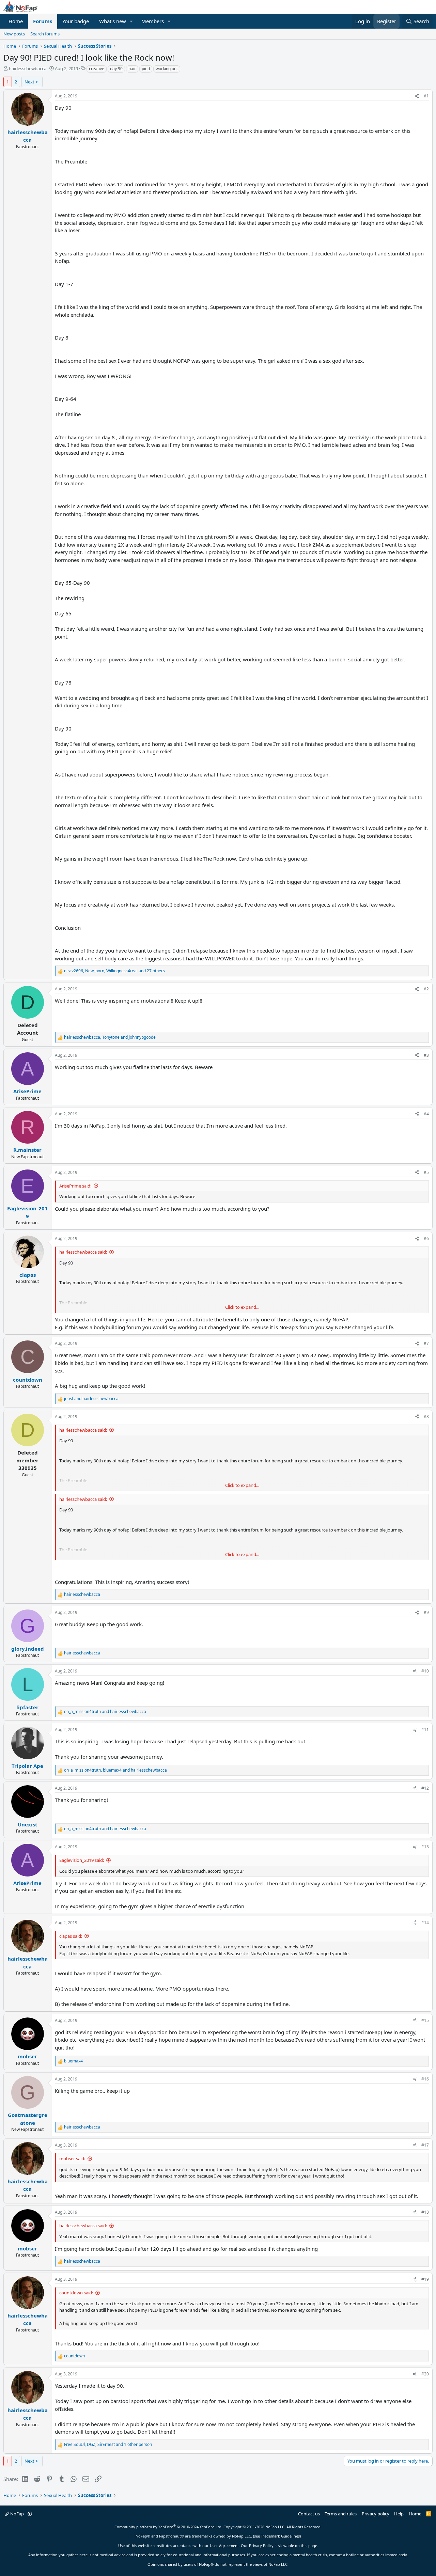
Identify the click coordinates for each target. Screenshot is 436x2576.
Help (399, 2514)
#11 (425, 1730)
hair (132, 69)
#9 (426, 1612)
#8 (426, 1417)
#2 (426, 989)
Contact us (309, 2514)
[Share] (417, 96)
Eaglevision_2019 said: (82, 1860)
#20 (425, 2374)
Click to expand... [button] (242, 1307)
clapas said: (71, 1936)
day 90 (116, 69)
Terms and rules (341, 2514)
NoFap (17, 2514)
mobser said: (72, 2158)
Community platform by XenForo (168, 2527)
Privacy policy (376, 2514)
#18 (425, 2212)
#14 (425, 1923)
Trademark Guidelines (280, 2536)
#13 (425, 1847)
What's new (113, 21)
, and (110, 1037)
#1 (426, 96)
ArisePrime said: (75, 1186)
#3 (426, 1055)
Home (16, 21)
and (91, 1399)
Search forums (45, 34)
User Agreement (224, 2546)
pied (146, 69)
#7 (426, 1343)
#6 (426, 1238)
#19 (425, 2279)
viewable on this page (298, 2546)
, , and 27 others (114, 971)
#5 (426, 1172)
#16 (425, 2079)
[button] (131, 21)
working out (167, 69)
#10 (425, 1671)
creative (97, 69)
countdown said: (76, 2293)
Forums (43, 21)
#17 (425, 2145)
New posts (14, 34)
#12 (425, 1788)
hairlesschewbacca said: (83, 1252)
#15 (425, 2020)
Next (29, 82)
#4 (426, 1114)
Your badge (76, 21)
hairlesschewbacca (28, 68)
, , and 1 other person (108, 2444)
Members (153, 21)
